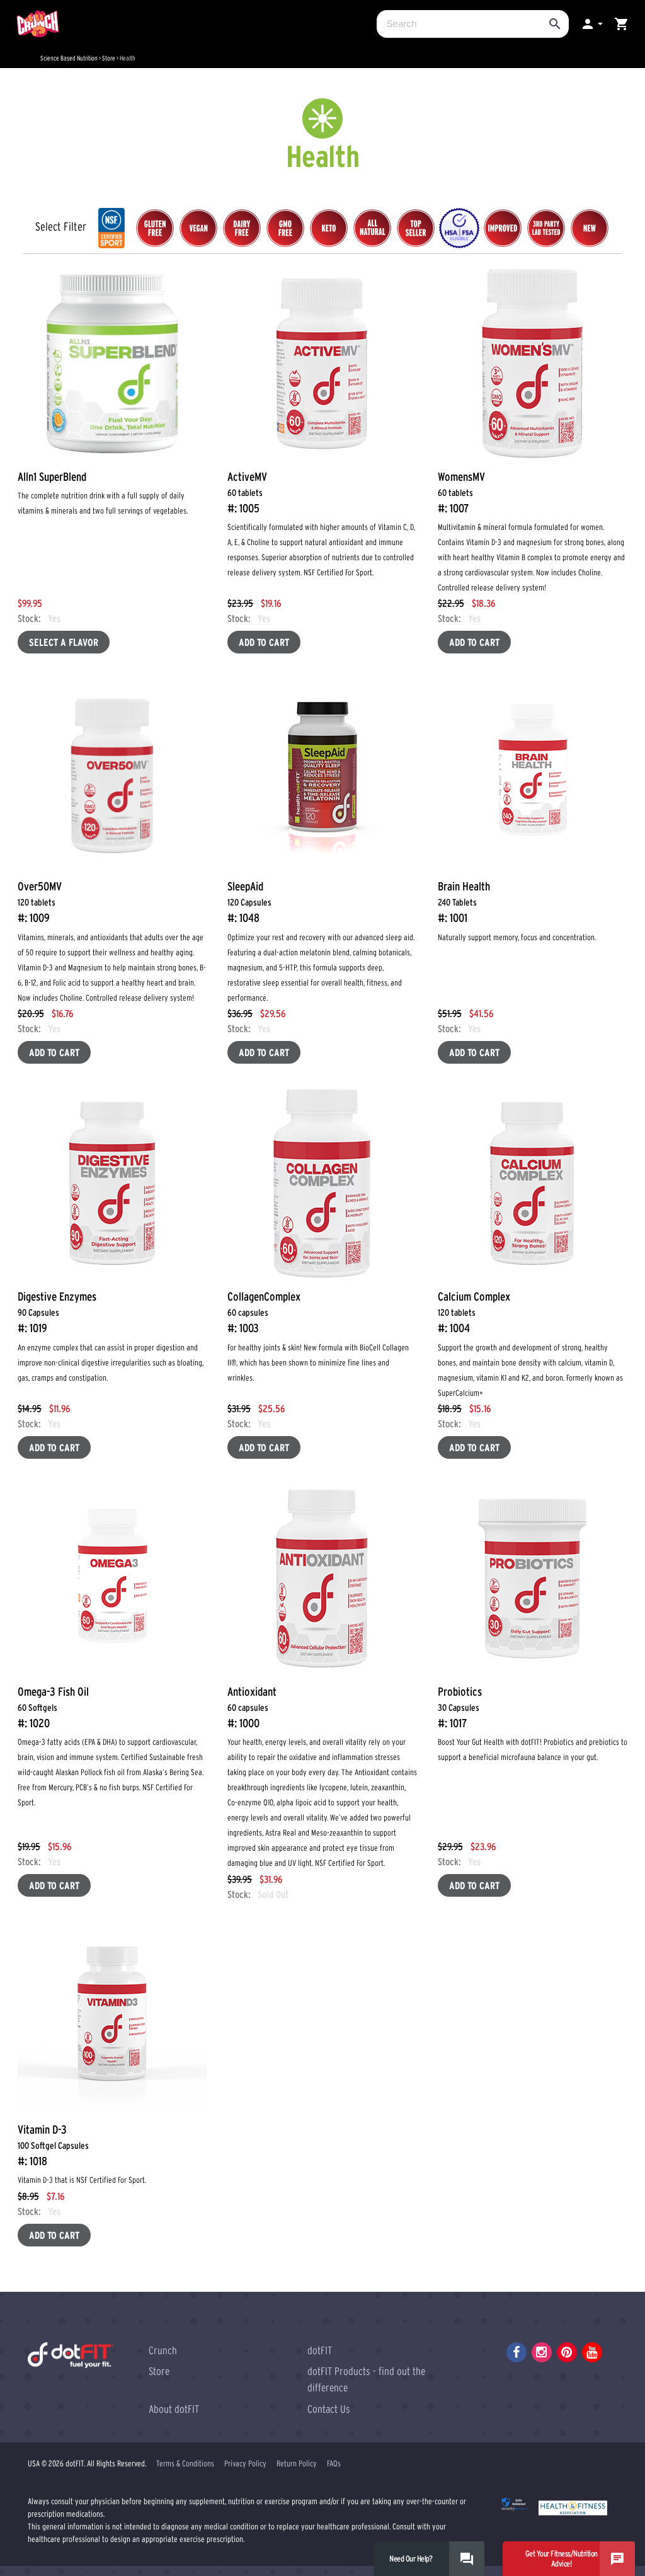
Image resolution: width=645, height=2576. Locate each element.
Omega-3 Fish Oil (53, 1707)
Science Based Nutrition (69, 58)
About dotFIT (174, 2409)
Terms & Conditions (185, 2464)
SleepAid (249, 902)
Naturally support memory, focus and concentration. (517, 937)
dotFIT (320, 2350)
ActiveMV (247, 492)
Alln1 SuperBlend (52, 477)
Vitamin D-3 (53, 2145)
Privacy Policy (245, 2464)
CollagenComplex (264, 1312)
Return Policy (297, 2464)
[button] (591, 24)
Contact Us (329, 2409)
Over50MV (40, 902)
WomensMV (461, 492)
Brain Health (464, 902)
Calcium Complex (474, 1312)
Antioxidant (252, 1707)
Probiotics (460, 1707)
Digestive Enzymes (57, 1312)
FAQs (334, 2464)
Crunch (163, 2350)
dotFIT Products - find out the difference (366, 2379)
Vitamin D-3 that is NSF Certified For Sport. (82, 2180)
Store (109, 58)
